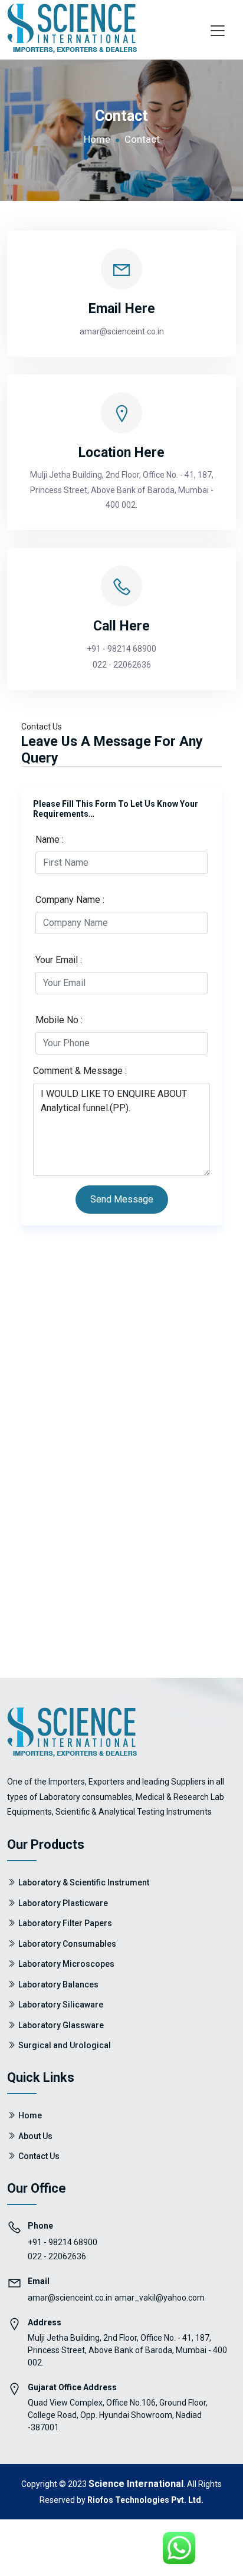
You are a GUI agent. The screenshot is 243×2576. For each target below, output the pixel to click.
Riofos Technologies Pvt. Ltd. (145, 2500)
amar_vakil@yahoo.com (160, 2298)
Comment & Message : (80, 1071)
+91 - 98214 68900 (121, 649)
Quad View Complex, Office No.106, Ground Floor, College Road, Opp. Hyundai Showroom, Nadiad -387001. (118, 2415)
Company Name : (70, 900)
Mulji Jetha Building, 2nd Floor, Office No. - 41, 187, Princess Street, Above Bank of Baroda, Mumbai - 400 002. (122, 489)
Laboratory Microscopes (66, 1964)
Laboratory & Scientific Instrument (84, 1882)
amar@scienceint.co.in (70, 2298)
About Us (35, 2136)
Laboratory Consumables (67, 1944)
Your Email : (59, 960)
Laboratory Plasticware (63, 1903)
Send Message (122, 1199)
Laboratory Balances (58, 1984)
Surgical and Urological (65, 2045)
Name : (50, 839)
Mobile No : (59, 1020)
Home (97, 139)
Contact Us (39, 2156)
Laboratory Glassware (61, 2025)
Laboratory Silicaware (61, 2005)
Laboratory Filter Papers (65, 1923)
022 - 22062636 (122, 665)
